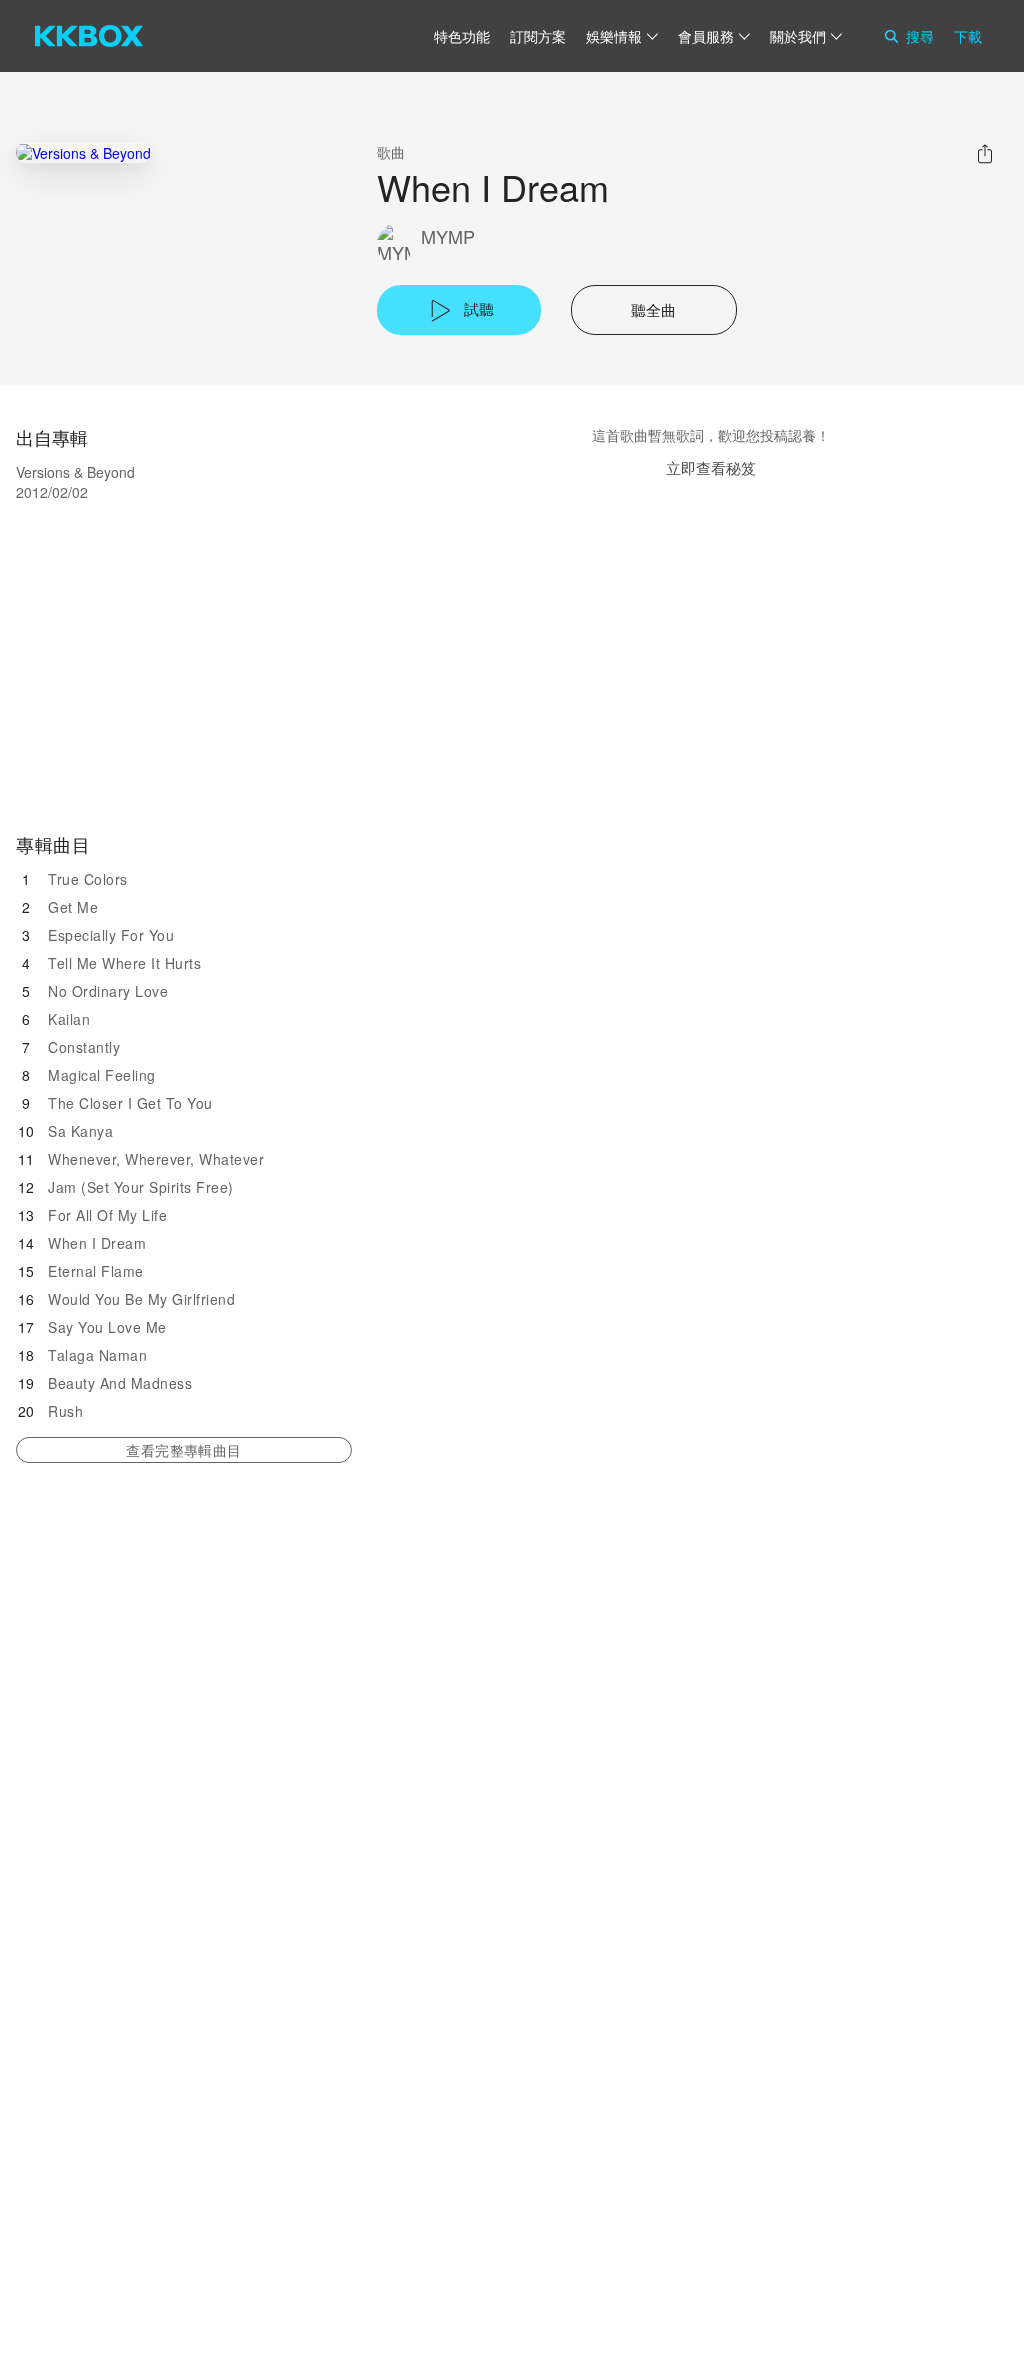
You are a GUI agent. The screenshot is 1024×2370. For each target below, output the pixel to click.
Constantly (84, 1047)
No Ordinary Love (108, 991)
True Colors (88, 879)
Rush (65, 1411)
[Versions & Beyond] (83, 152)
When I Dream (97, 1243)
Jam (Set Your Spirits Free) (141, 1187)
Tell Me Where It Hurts (124, 963)
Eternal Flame (96, 1271)
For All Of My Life (107, 1215)
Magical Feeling (102, 1075)
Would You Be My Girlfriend (141, 1299)
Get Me (73, 907)
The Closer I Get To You (130, 1103)
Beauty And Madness (120, 1383)
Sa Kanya (80, 1131)
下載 (968, 36)
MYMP (448, 236)
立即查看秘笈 (711, 467)
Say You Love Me (107, 1327)
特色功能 (462, 36)
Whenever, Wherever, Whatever (156, 1159)
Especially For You (111, 935)
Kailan (69, 1019)
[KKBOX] (89, 36)
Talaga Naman (97, 1355)
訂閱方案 (538, 36)
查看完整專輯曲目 (183, 1450)
